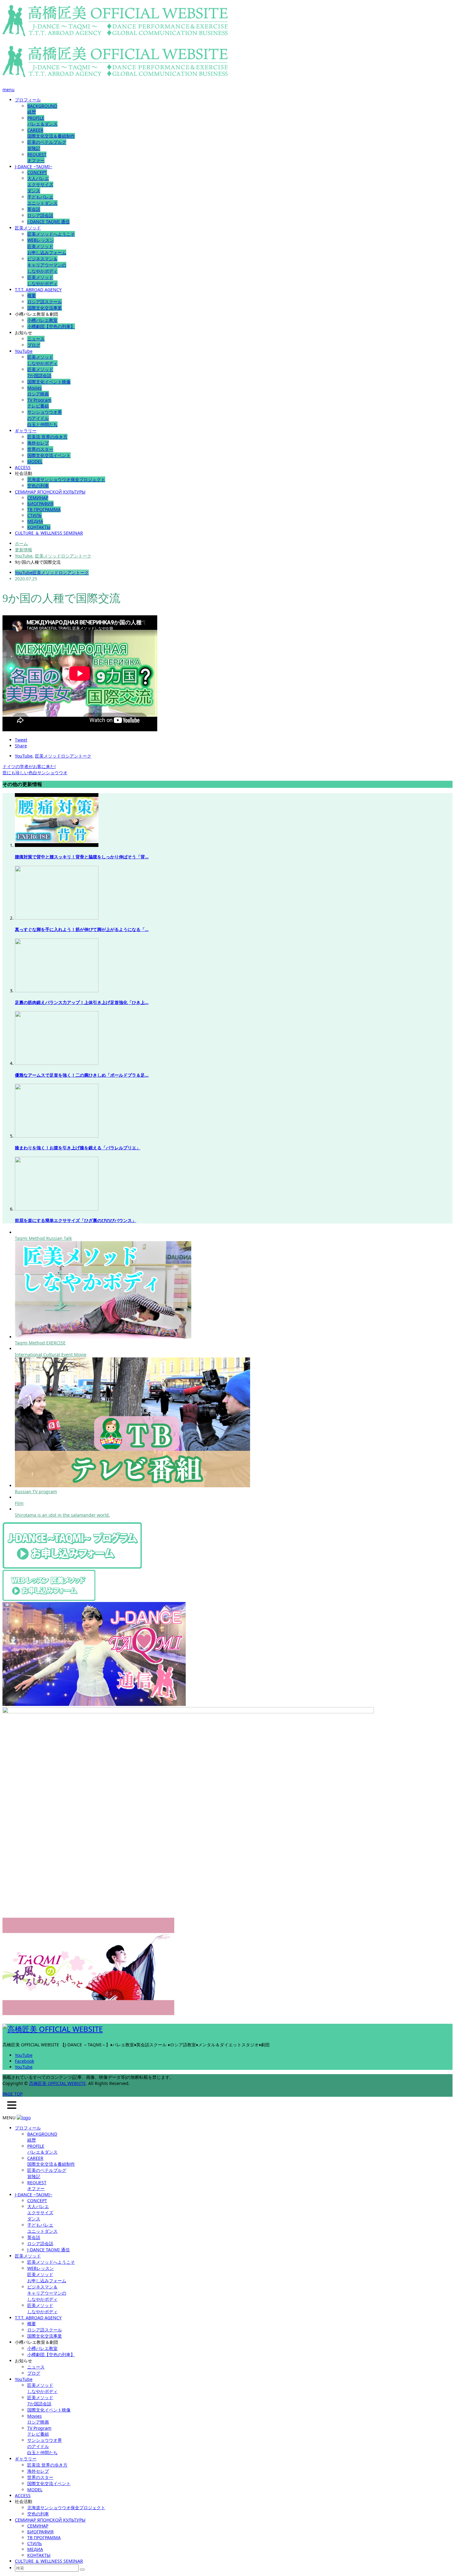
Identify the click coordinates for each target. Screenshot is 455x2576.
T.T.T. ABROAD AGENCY (38, 290)
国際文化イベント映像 (49, 382)
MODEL (35, 461)
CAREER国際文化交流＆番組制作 (51, 133)
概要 (32, 295)
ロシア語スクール (45, 302)
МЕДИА (35, 521)
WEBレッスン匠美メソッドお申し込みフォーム (47, 246)
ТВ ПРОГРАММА (44, 509)
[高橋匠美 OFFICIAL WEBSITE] (115, 33)
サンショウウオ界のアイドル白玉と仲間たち (45, 418)
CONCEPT (37, 172)
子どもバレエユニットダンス (42, 200)
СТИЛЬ (35, 515)
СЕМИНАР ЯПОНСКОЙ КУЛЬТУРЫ (50, 492)
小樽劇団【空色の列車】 (51, 326)
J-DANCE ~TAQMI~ (34, 167)
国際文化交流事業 (45, 308)
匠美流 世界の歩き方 (47, 437)
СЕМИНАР (38, 498)
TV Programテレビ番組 (39, 403)
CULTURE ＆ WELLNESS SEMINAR (49, 533)
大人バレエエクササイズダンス (40, 184)
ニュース (36, 339)
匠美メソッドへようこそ (51, 234)
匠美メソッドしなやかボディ (42, 280)
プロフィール (28, 100)
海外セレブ (38, 443)
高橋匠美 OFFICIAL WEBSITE (57, 2083)
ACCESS (23, 467)
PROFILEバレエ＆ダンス (42, 121)
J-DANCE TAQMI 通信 (48, 222)
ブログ (34, 345)
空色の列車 (38, 486)
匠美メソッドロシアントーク (61, 572)
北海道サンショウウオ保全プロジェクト (66, 479)
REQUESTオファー (37, 157)
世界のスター (40, 449)
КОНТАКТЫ (39, 527)
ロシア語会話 (40, 215)
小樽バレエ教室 (42, 320)
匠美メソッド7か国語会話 (40, 372)
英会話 (34, 209)
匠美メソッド (28, 228)
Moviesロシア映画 (38, 391)
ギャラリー (26, 431)
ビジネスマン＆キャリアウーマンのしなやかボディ (47, 265)
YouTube (24, 351)
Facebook (24, 2061)
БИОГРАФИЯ (40, 504)
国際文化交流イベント (49, 455)
